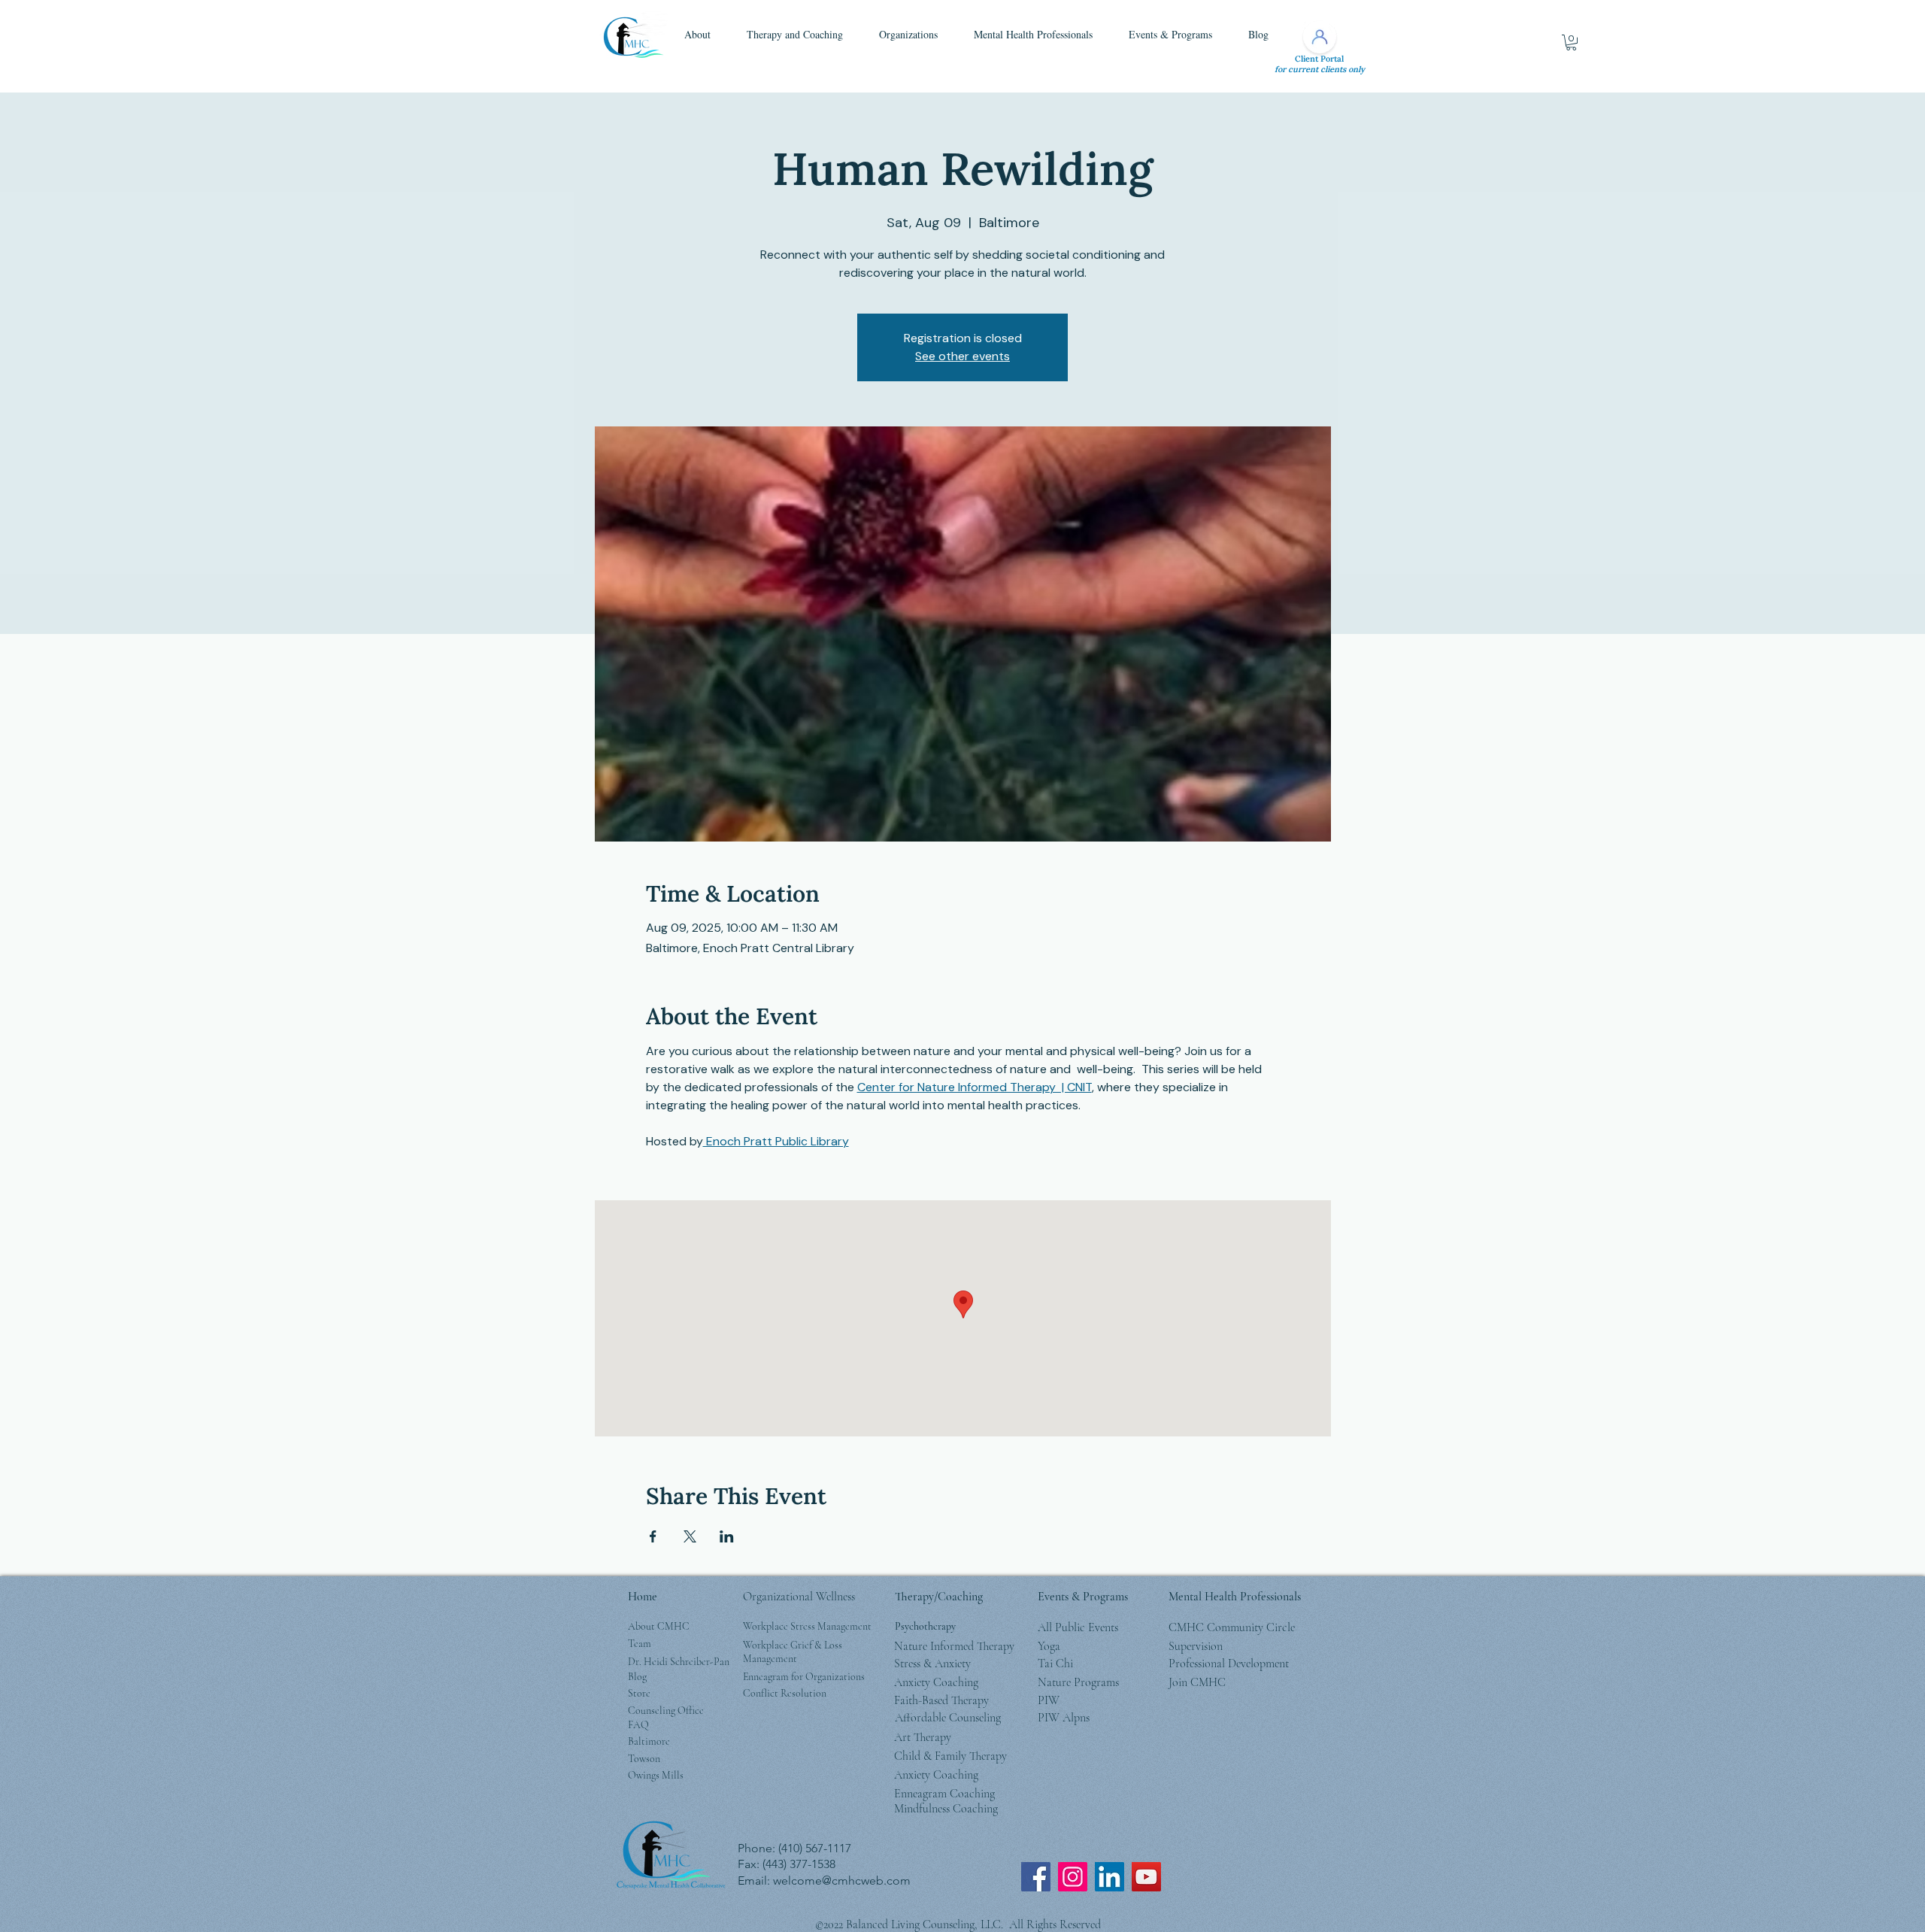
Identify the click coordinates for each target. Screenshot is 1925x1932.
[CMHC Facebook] (1036, 1877)
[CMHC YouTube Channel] (1146, 1877)
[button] (697, 35)
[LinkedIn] (1110, 1877)
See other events (962, 356)
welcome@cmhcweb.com (842, 1880)
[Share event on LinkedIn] (727, 1536)
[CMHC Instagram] (1073, 1877)
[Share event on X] (690, 1536)
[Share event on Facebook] (653, 1536)
